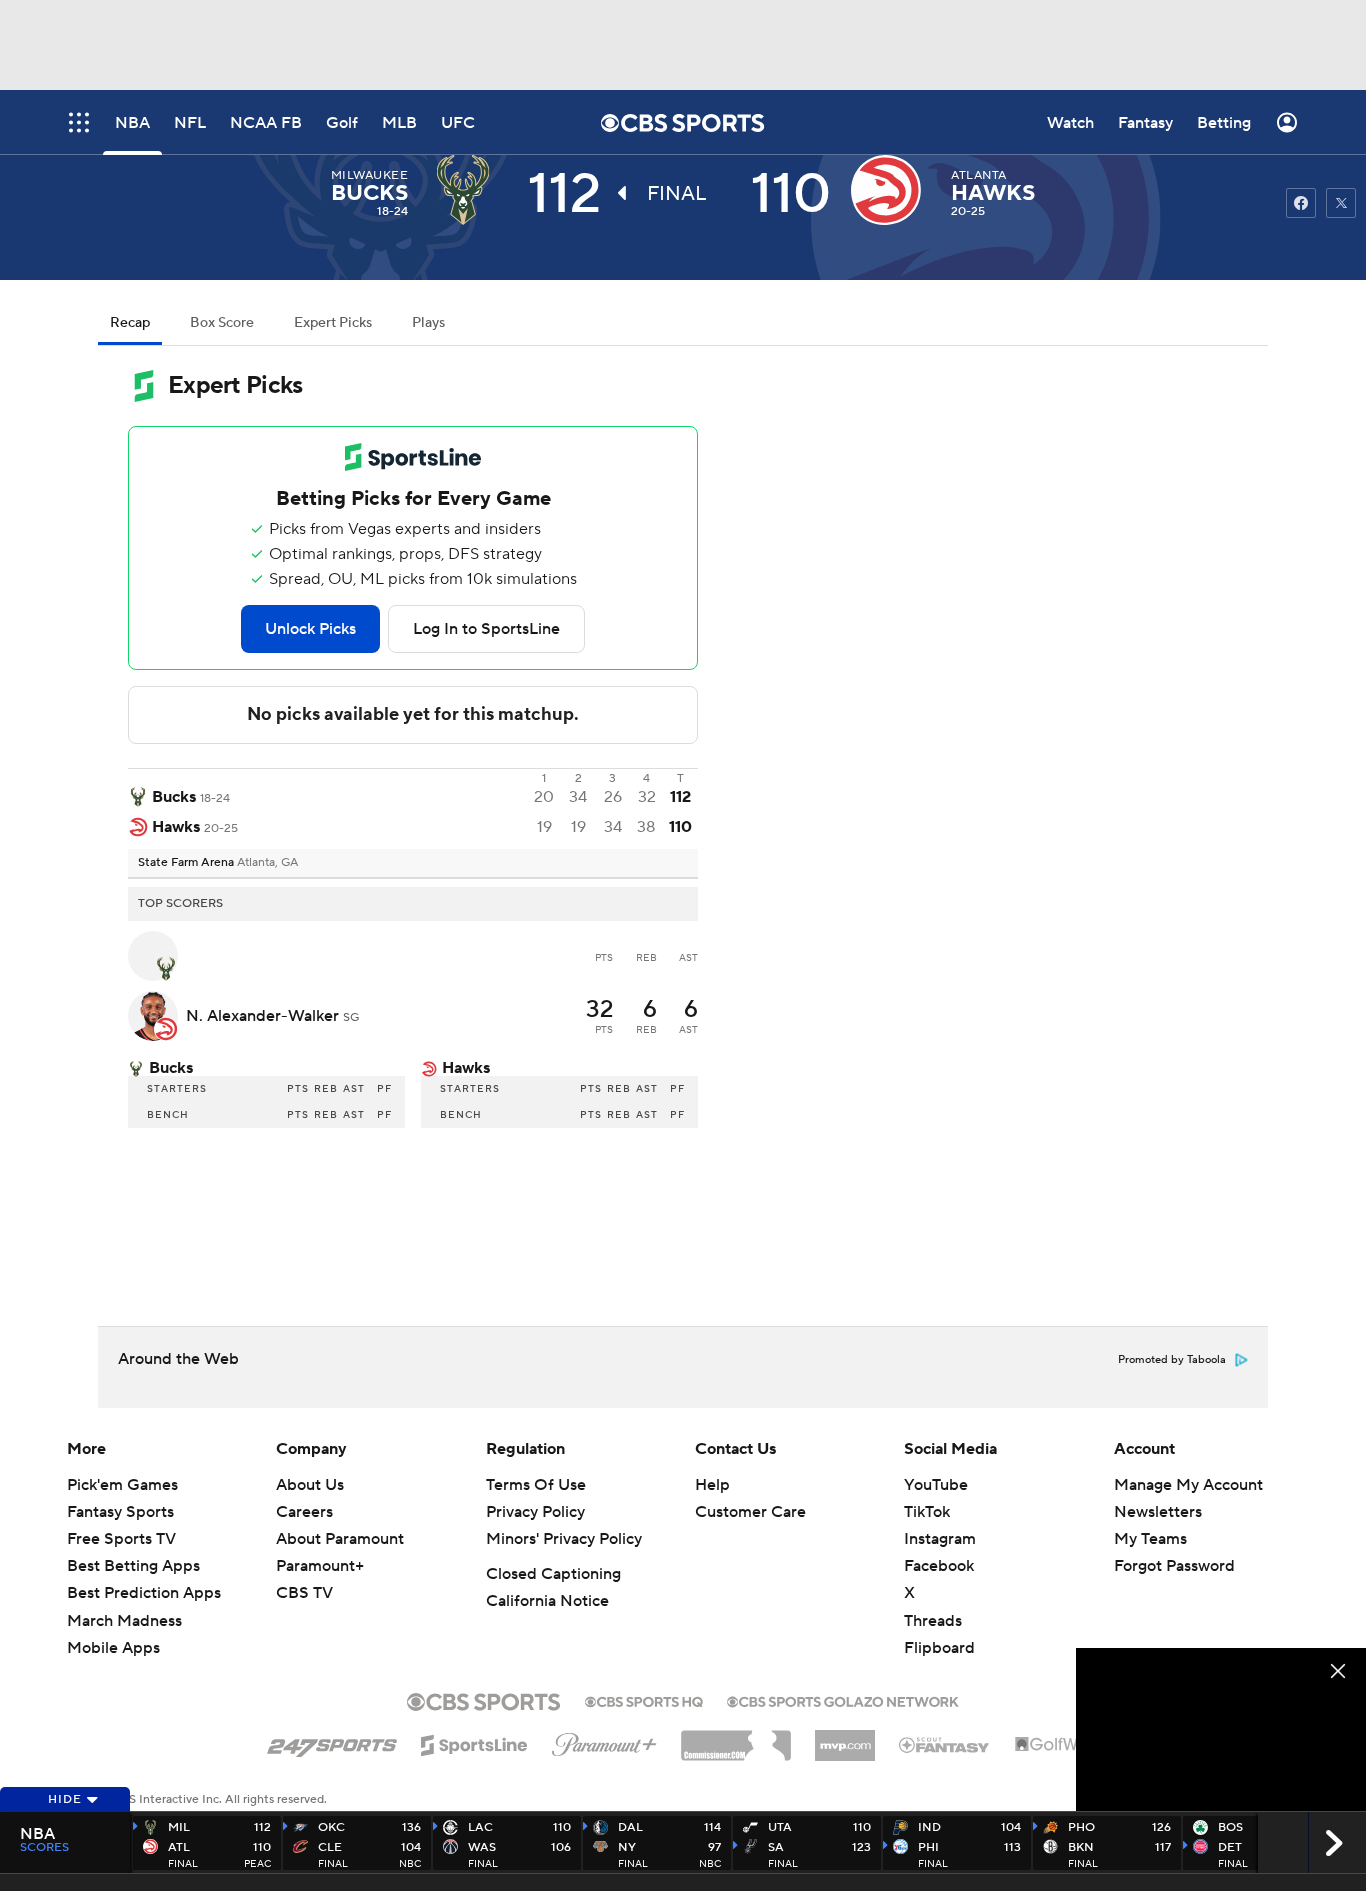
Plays (428, 323)
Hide (65, 1799)
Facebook (939, 1566)
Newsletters (1158, 1512)
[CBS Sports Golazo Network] (843, 1700)
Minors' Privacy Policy (564, 1539)
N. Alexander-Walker (264, 1016)
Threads (933, 1621)
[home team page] (891, 190)
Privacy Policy (535, 1512)
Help (712, 1485)
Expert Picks (333, 323)
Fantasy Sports (120, 1512)
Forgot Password (1174, 1566)
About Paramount (340, 1539)
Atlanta (978, 175)
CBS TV (304, 1593)
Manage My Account (1188, 1485)
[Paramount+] (604, 1741)
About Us (310, 1485)
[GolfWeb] (1057, 1745)
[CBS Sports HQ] (644, 1700)
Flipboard (939, 1648)
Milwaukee (369, 175)
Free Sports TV (121, 1539)
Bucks (369, 193)
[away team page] (468, 190)
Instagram (940, 1539)
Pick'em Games (122, 1485)
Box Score (222, 323)
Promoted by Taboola (1172, 1360)
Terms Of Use (536, 1485)
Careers (304, 1512)
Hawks (993, 193)
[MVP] (845, 1738)
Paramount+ (320, 1566)
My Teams (1150, 1539)
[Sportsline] (474, 1742)
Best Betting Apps (133, 1566)
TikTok (927, 1512)
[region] (1221, 1729)
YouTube (936, 1485)
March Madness (124, 1621)
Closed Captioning (553, 1574)
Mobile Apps (113, 1648)
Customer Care (750, 1512)
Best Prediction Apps (144, 1593)
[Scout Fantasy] (945, 1744)
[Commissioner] (736, 1738)
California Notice (547, 1601)
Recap (130, 323)
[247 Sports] (332, 1742)
